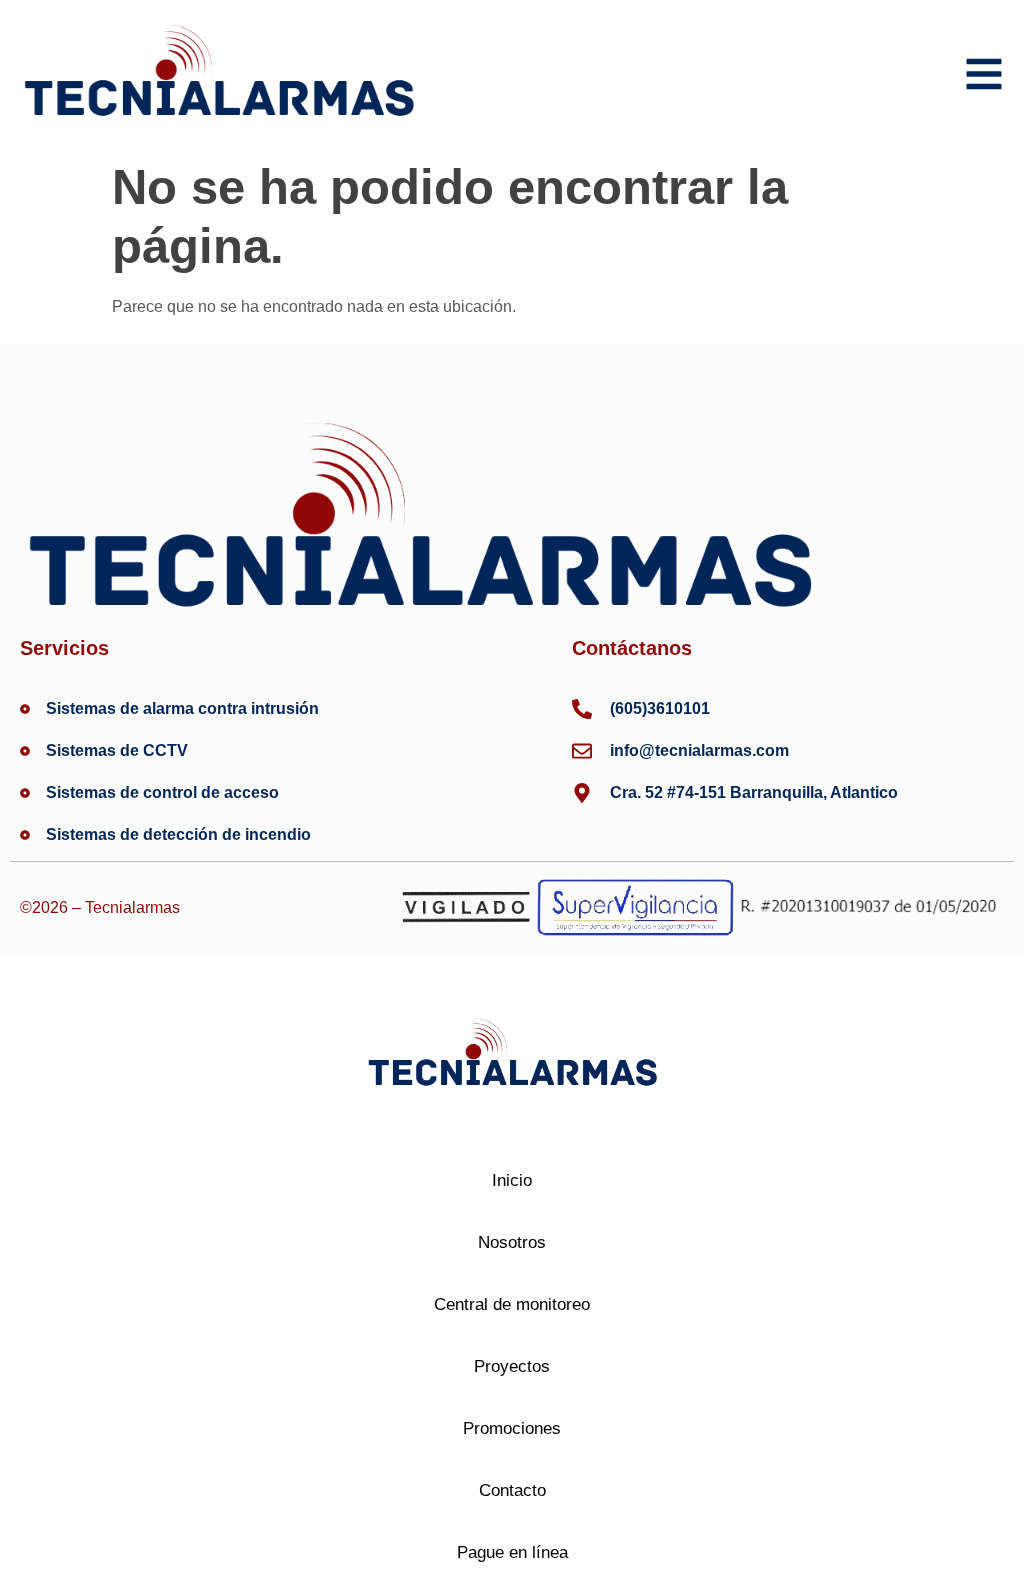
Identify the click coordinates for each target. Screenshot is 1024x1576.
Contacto (512, 1490)
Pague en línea (512, 1552)
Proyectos (512, 1366)
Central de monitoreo (512, 1304)
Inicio (512, 1180)
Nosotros (512, 1242)
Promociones (512, 1428)
